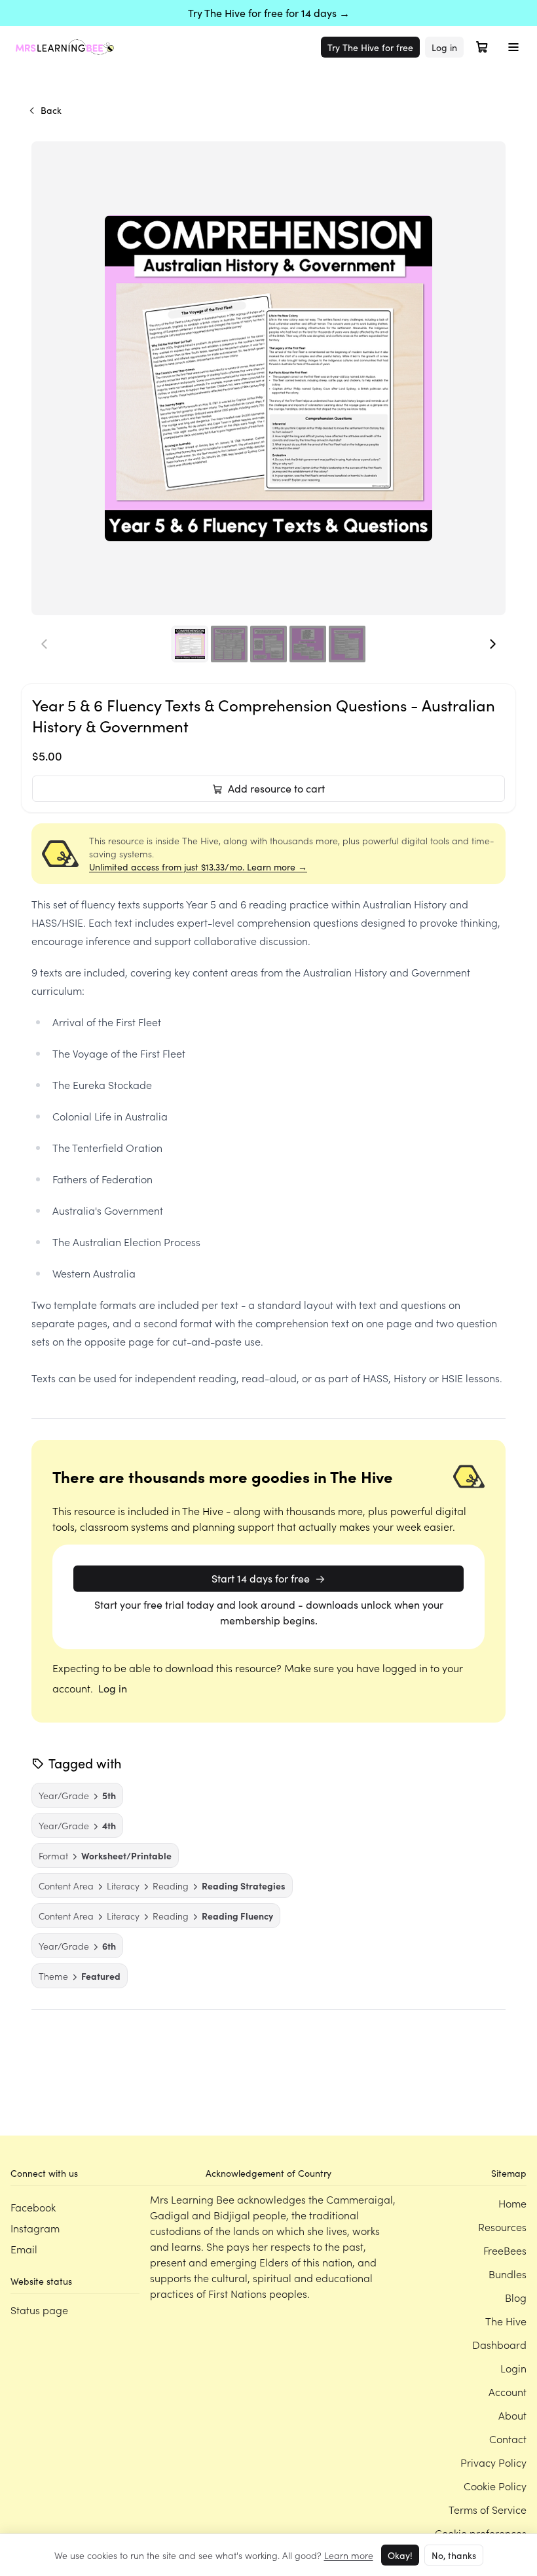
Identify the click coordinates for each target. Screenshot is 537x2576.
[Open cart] (482, 47)
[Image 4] (308, 644)
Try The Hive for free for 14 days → (269, 13)
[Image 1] (190, 644)
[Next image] (492, 644)
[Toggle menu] (513, 47)
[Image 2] (229, 644)
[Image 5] (347, 644)
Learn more (349, 2555)
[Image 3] (268, 644)
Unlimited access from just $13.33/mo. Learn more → (198, 867)
